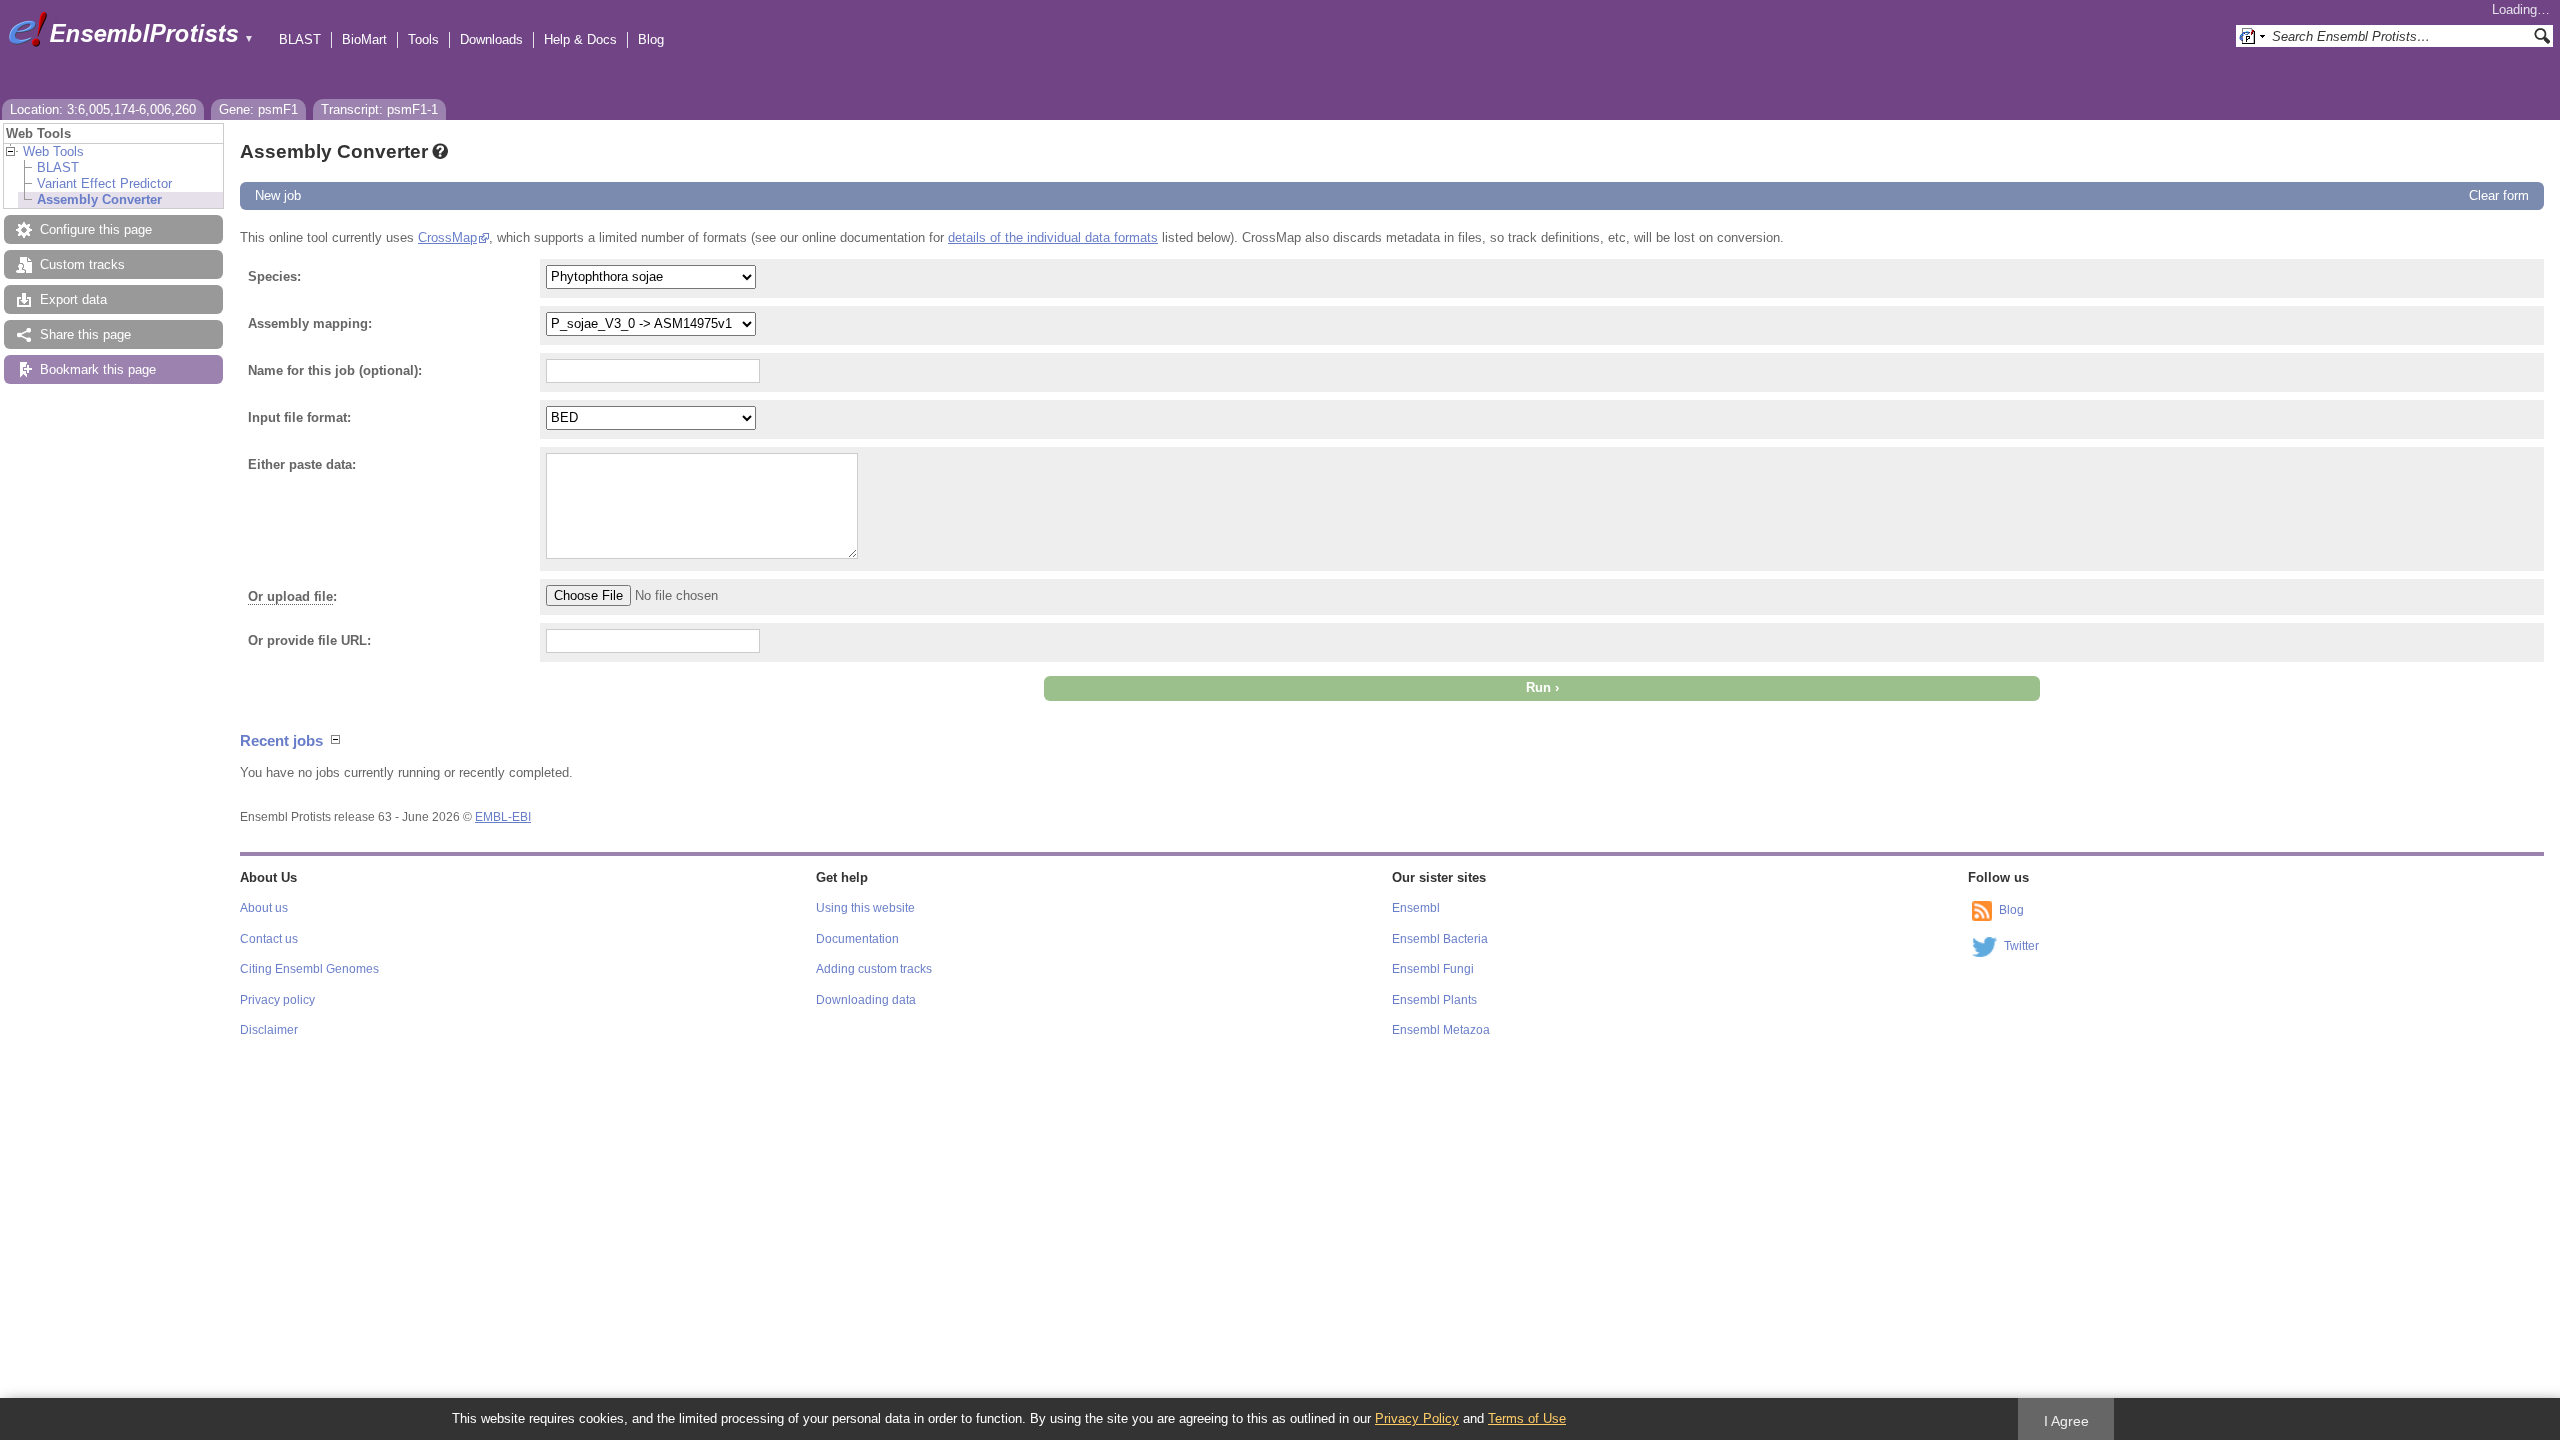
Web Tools (53, 151)
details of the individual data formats (1053, 237)
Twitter (2021, 946)
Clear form (2499, 195)
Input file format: (299, 417)
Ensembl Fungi (1433, 969)
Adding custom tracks (874, 969)
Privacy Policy (1417, 1418)
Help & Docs (580, 39)
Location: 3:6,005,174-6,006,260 (103, 109)
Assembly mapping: (310, 323)
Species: (274, 276)
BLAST (300, 39)
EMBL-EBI (503, 817)
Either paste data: (302, 464)
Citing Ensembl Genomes (309, 969)
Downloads (491, 39)
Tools (423, 39)
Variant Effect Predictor (104, 183)
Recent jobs (281, 740)
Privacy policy (277, 1000)
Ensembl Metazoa (1441, 1030)
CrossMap (447, 237)
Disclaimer (269, 1030)
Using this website (865, 908)
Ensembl (1416, 908)
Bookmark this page (98, 369)
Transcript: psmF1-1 (379, 109)
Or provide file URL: (309, 640)
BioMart (364, 39)
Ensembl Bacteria (1440, 939)
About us (264, 908)
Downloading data (866, 1000)
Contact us (269, 939)
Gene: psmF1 (258, 109)
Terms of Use (1527, 1418)
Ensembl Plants (1434, 1000)
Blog (651, 39)
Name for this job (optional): (335, 370)
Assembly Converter (99, 199)
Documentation (857, 939)
